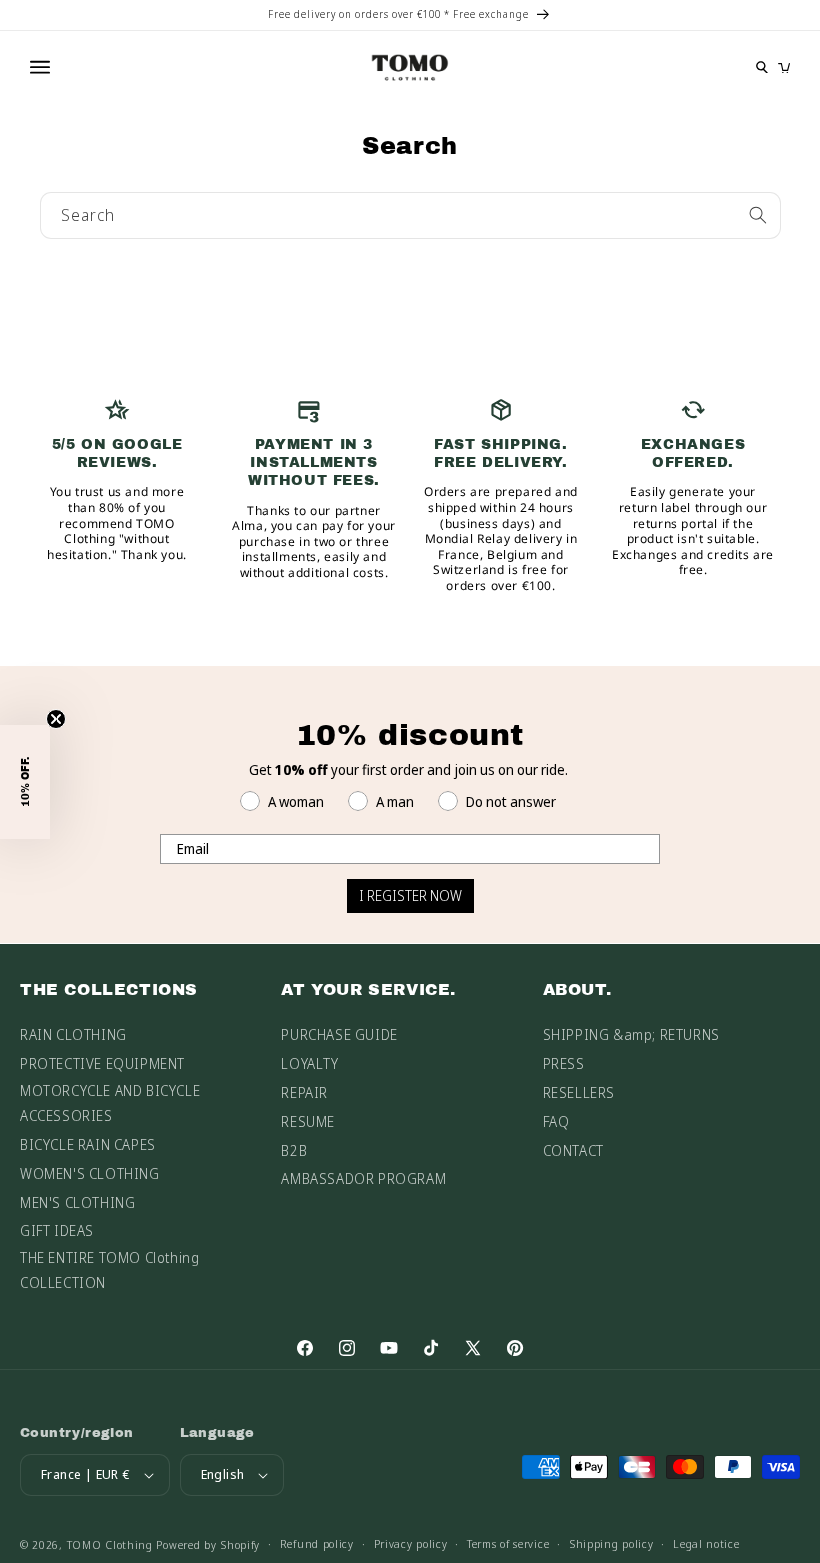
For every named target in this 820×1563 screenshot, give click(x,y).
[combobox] (410, 215)
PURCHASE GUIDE (339, 1034)
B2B (294, 1150)
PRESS (564, 1063)
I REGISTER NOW (410, 895)
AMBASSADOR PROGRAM (363, 1178)
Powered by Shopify (208, 1544)
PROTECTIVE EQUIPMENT (102, 1063)
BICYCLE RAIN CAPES (88, 1144)
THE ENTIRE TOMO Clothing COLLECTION (109, 1270)
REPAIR (304, 1092)
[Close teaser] (56, 719)
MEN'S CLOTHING (77, 1202)
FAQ (556, 1121)
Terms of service (508, 1543)
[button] (25, 782)
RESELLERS (579, 1092)
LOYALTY (309, 1063)
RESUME (308, 1121)
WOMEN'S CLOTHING (90, 1173)
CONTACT (573, 1150)
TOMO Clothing (110, 1544)
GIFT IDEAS (57, 1230)
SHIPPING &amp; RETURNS (631, 1034)
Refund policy (317, 1543)
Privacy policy (411, 1543)
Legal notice (706, 1543)
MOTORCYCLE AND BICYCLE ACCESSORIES (110, 1103)
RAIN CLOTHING (73, 1034)
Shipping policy (611, 1543)
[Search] (758, 215)
